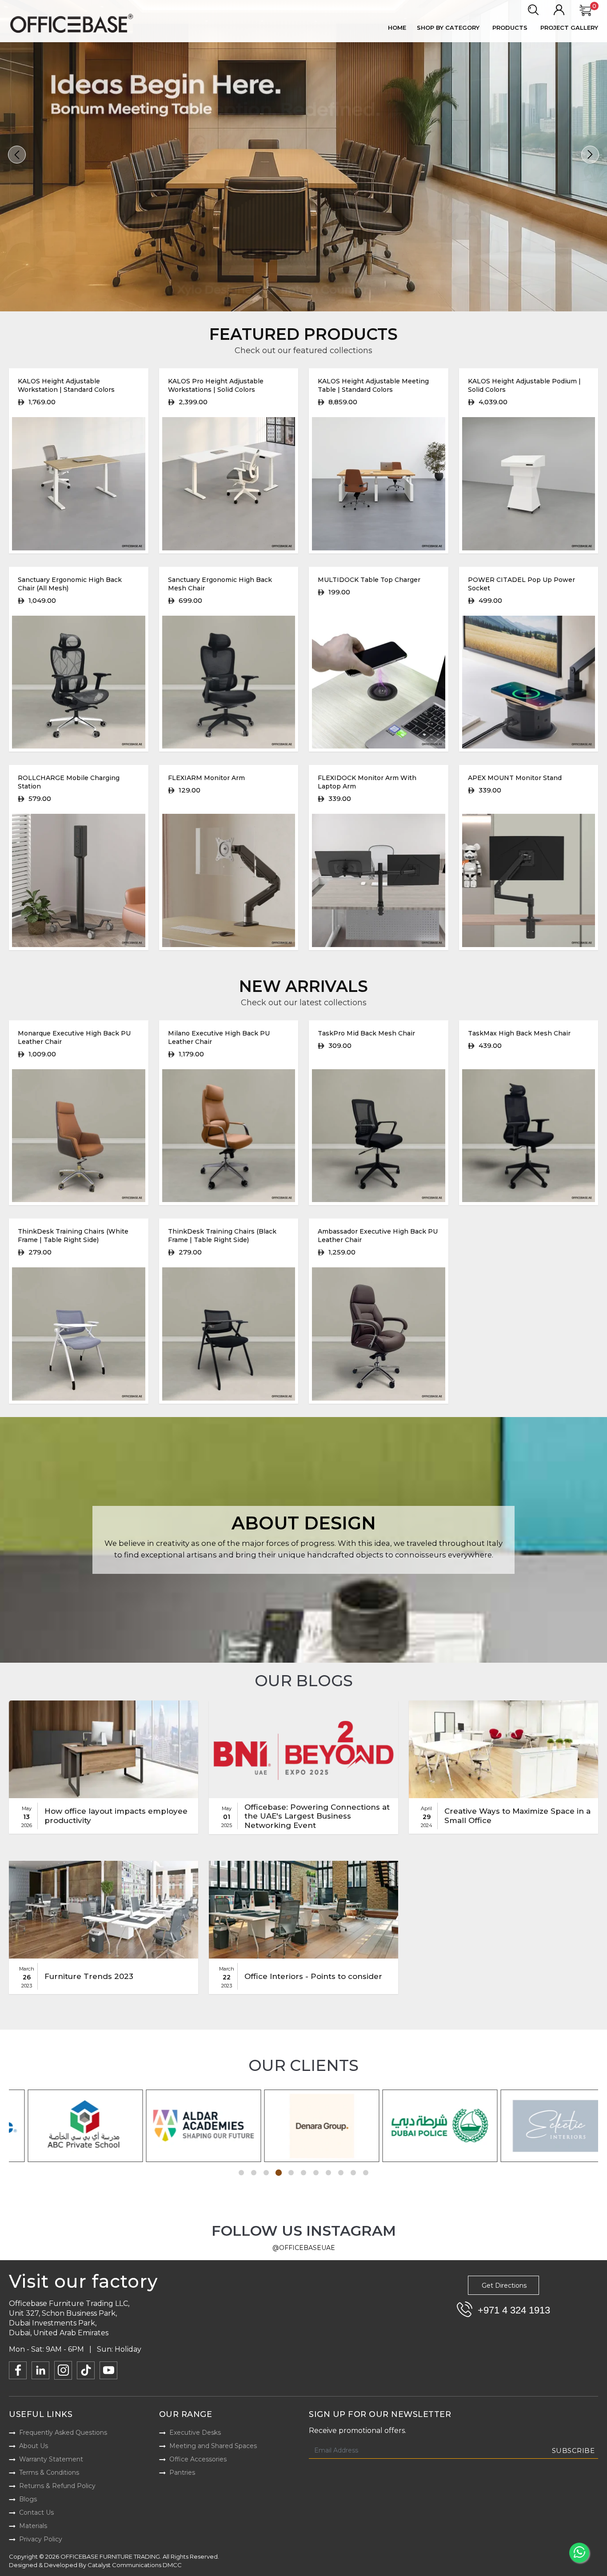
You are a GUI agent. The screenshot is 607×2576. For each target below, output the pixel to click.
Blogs (28, 2499)
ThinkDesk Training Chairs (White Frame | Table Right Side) (73, 1236)
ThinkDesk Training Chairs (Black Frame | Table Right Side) (222, 1236)
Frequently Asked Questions (63, 2433)
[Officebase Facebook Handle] (18, 2370)
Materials (33, 2526)
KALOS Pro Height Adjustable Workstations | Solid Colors (216, 385)
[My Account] (559, 10)
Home (397, 28)
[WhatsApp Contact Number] (579, 2553)
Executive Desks (195, 2433)
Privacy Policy (41, 2539)
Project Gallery (569, 28)
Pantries (182, 2472)
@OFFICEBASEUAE (304, 2248)
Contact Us (36, 2512)
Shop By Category (448, 28)
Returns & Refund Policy (57, 2486)
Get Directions (504, 2285)
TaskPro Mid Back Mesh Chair (366, 1033)
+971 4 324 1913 (514, 2310)
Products (510, 28)
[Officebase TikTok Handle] (86, 2370)
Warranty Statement (51, 2459)
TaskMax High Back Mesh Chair (519, 1033)
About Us (34, 2446)
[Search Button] (533, 10)
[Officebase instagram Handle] (63, 2370)
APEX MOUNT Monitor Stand (515, 778)
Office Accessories (198, 2459)
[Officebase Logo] (73, 24)
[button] (17, 155)
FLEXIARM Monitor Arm (206, 778)
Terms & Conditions (49, 2472)
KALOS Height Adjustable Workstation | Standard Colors (66, 385)
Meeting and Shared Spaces (213, 2446)
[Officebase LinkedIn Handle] (40, 2370)
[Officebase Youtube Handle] (108, 2370)
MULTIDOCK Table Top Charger (369, 580)
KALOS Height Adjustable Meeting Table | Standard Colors (373, 385)
